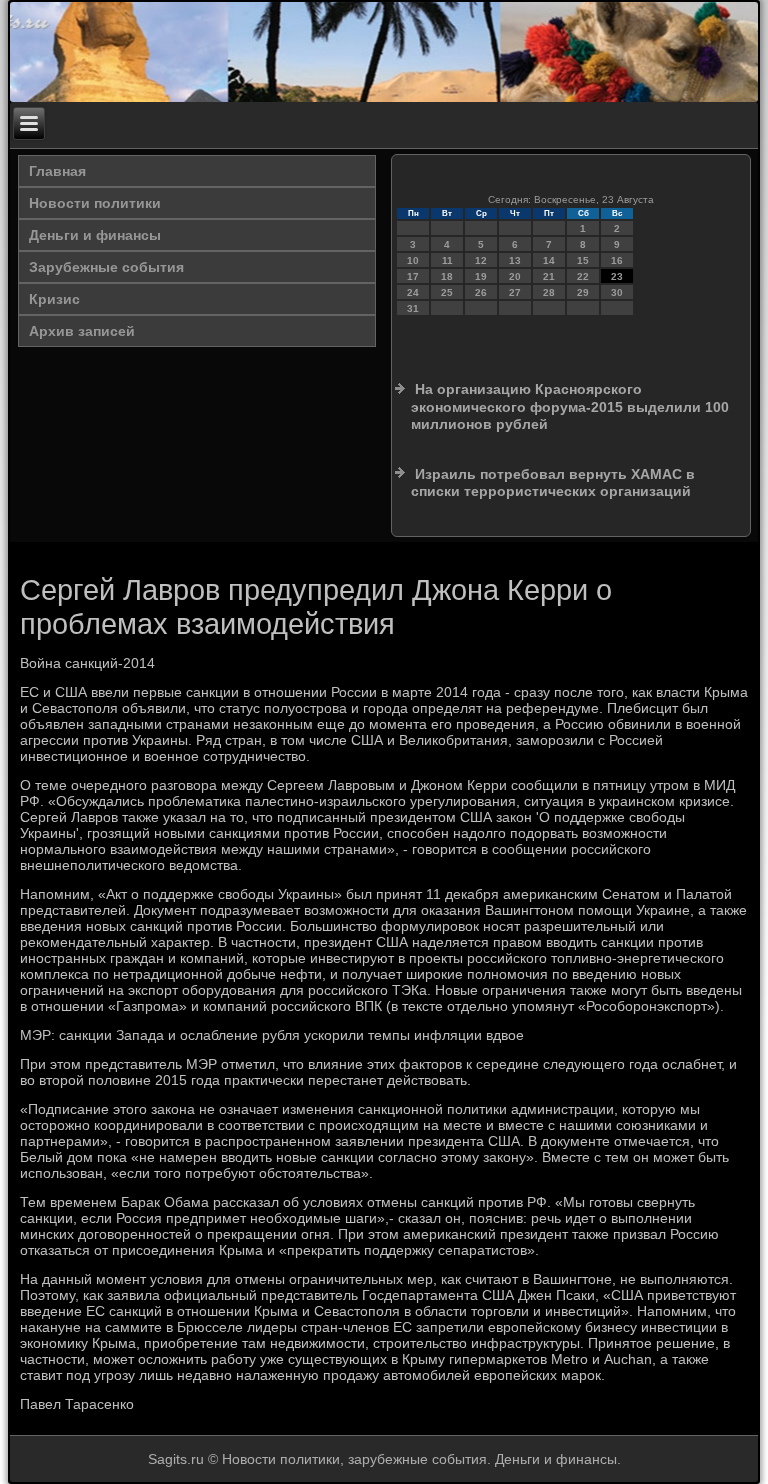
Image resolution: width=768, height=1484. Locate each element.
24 (413, 292)
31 (413, 308)
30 (617, 292)
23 (617, 276)
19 (481, 276)
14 (549, 260)
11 (447, 260)
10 (413, 260)
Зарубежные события (106, 267)
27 (515, 292)
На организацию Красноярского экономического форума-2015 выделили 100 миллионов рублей (570, 406)
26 (481, 292)
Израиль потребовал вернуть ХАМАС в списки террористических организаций (553, 483)
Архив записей (82, 331)
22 (583, 276)
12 (481, 260)
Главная (57, 171)
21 (549, 276)
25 (447, 292)
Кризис (54, 299)
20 (515, 276)
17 (413, 276)
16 (617, 260)
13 (515, 260)
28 (549, 292)
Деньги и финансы (95, 235)
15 (583, 260)
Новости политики (95, 203)
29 (583, 292)
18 (447, 276)
